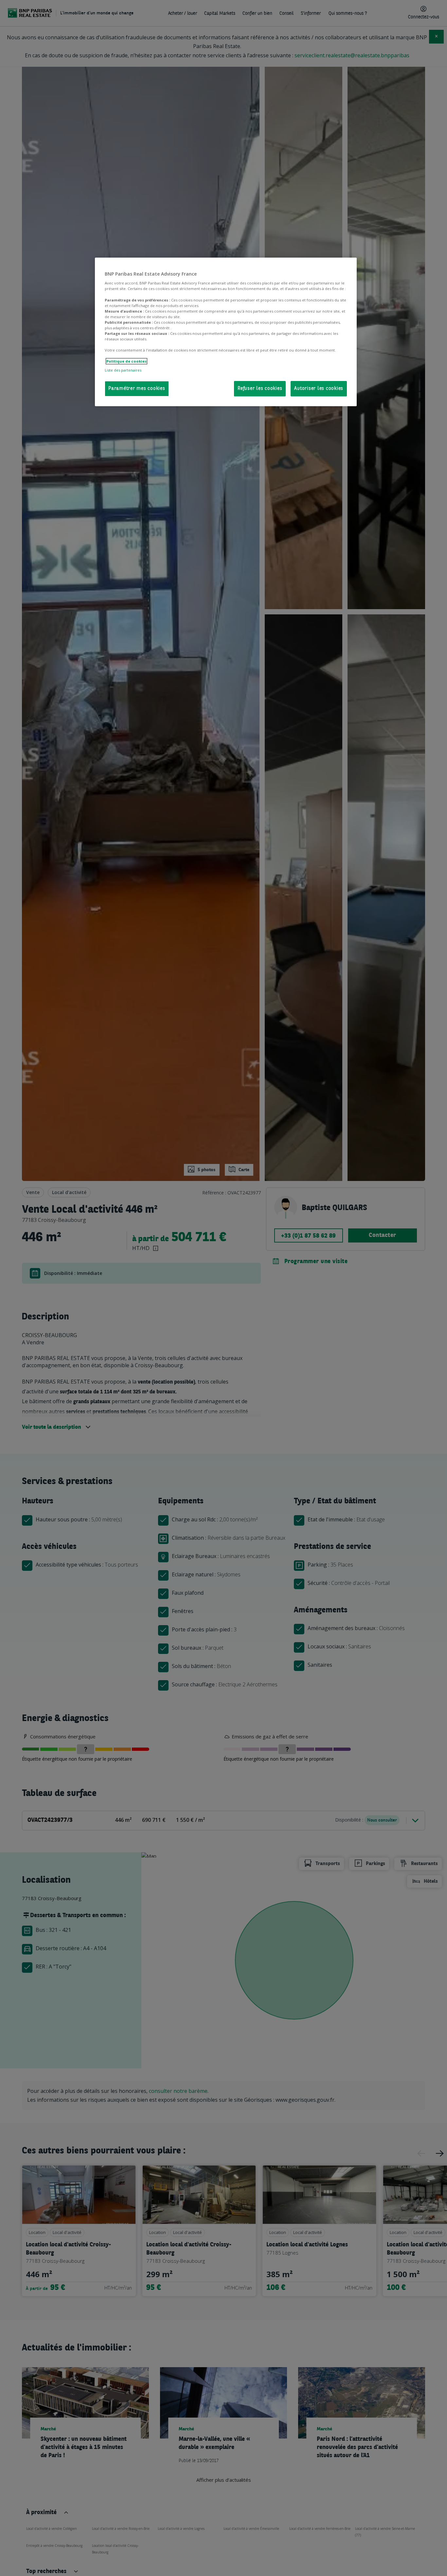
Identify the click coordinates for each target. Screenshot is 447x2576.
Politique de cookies (126, 361)
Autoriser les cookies (319, 389)
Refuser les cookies (260, 389)
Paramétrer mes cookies (137, 389)
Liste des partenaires (123, 370)
